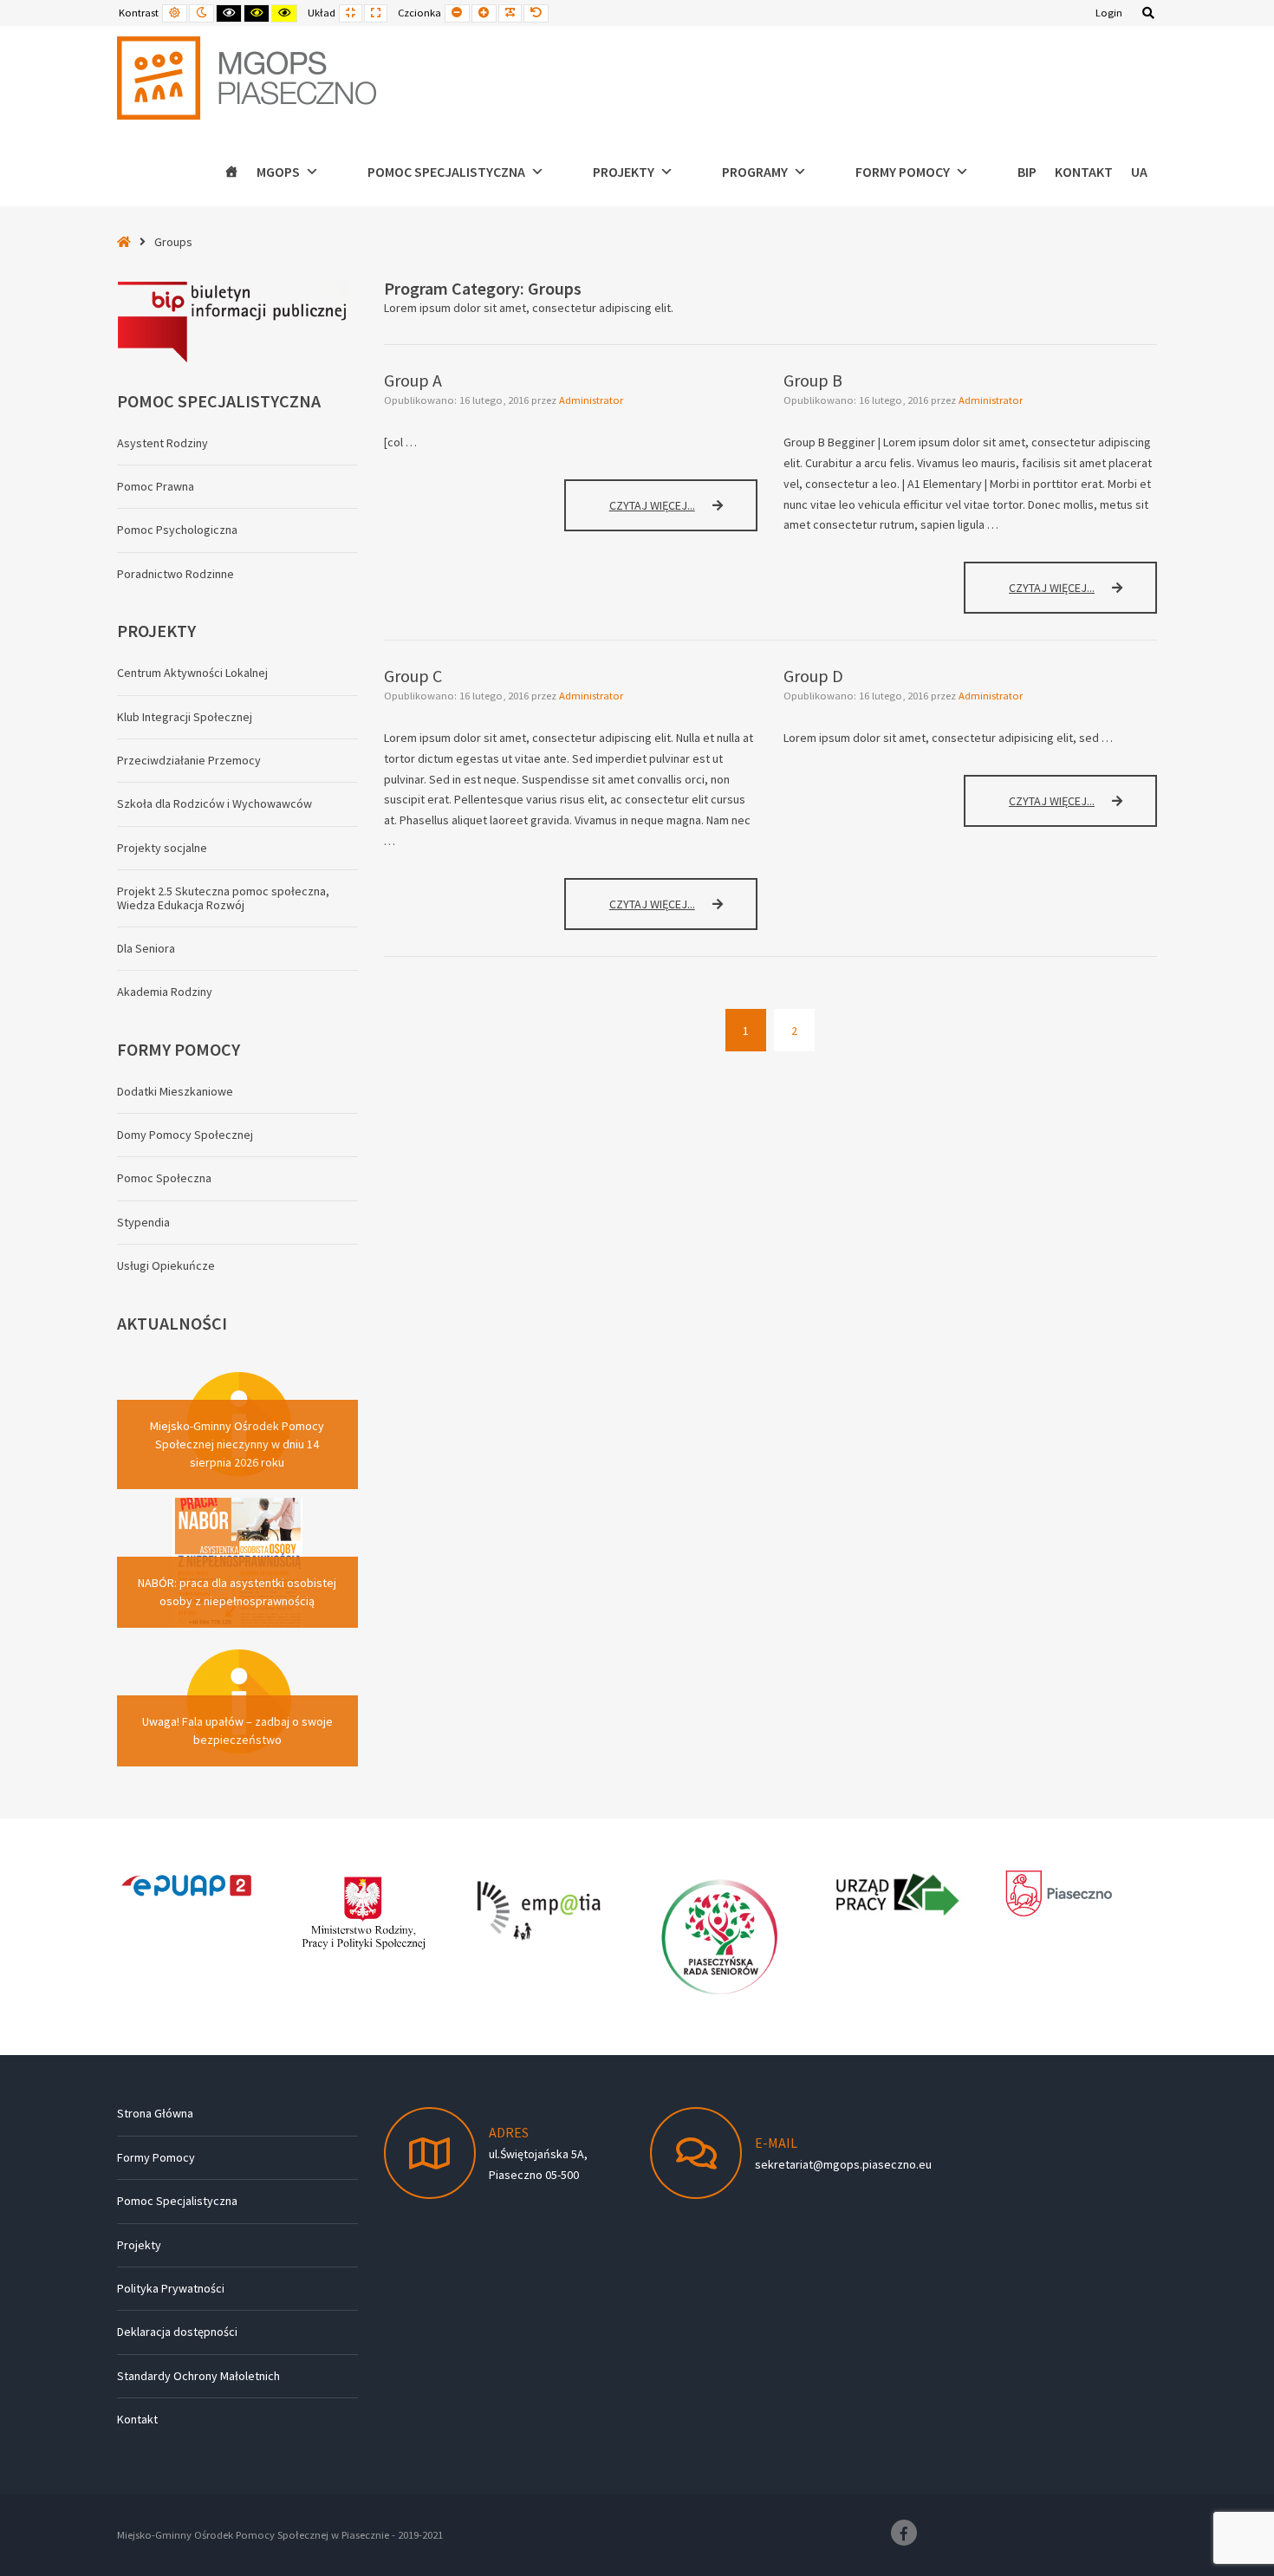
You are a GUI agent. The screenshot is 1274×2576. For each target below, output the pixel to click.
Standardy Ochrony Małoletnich (198, 2376)
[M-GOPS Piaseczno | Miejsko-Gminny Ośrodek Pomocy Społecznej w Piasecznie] (247, 78)
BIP (1027, 172)
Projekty (139, 2245)
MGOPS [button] (278, 172)
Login (1109, 13)
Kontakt (1084, 172)
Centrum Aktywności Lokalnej (192, 673)
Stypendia (143, 1222)
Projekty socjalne (162, 848)
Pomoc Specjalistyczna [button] (446, 172)
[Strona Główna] (231, 172)
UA (1139, 172)
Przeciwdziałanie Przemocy (189, 760)
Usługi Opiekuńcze (166, 1265)
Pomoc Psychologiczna (177, 530)
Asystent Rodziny (162, 443)
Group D (813, 676)
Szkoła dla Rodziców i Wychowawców (214, 803)
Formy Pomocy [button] (903, 172)
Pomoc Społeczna (164, 1178)
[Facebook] (904, 2533)
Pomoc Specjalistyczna (177, 2201)
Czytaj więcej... (670, 513)
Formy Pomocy (156, 2157)
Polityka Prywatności (171, 2288)
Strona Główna (155, 2113)
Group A (413, 380)
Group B (813, 380)
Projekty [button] (624, 172)
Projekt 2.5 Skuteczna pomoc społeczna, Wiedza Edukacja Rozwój (223, 898)
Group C (413, 676)
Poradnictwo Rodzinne (175, 574)
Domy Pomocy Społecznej (185, 1135)
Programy (755, 172)
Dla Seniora (146, 948)
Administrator (591, 400)
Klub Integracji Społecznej (185, 717)
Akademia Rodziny (165, 992)
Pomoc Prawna (156, 486)
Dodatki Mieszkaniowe (175, 1091)
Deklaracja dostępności (177, 2332)
